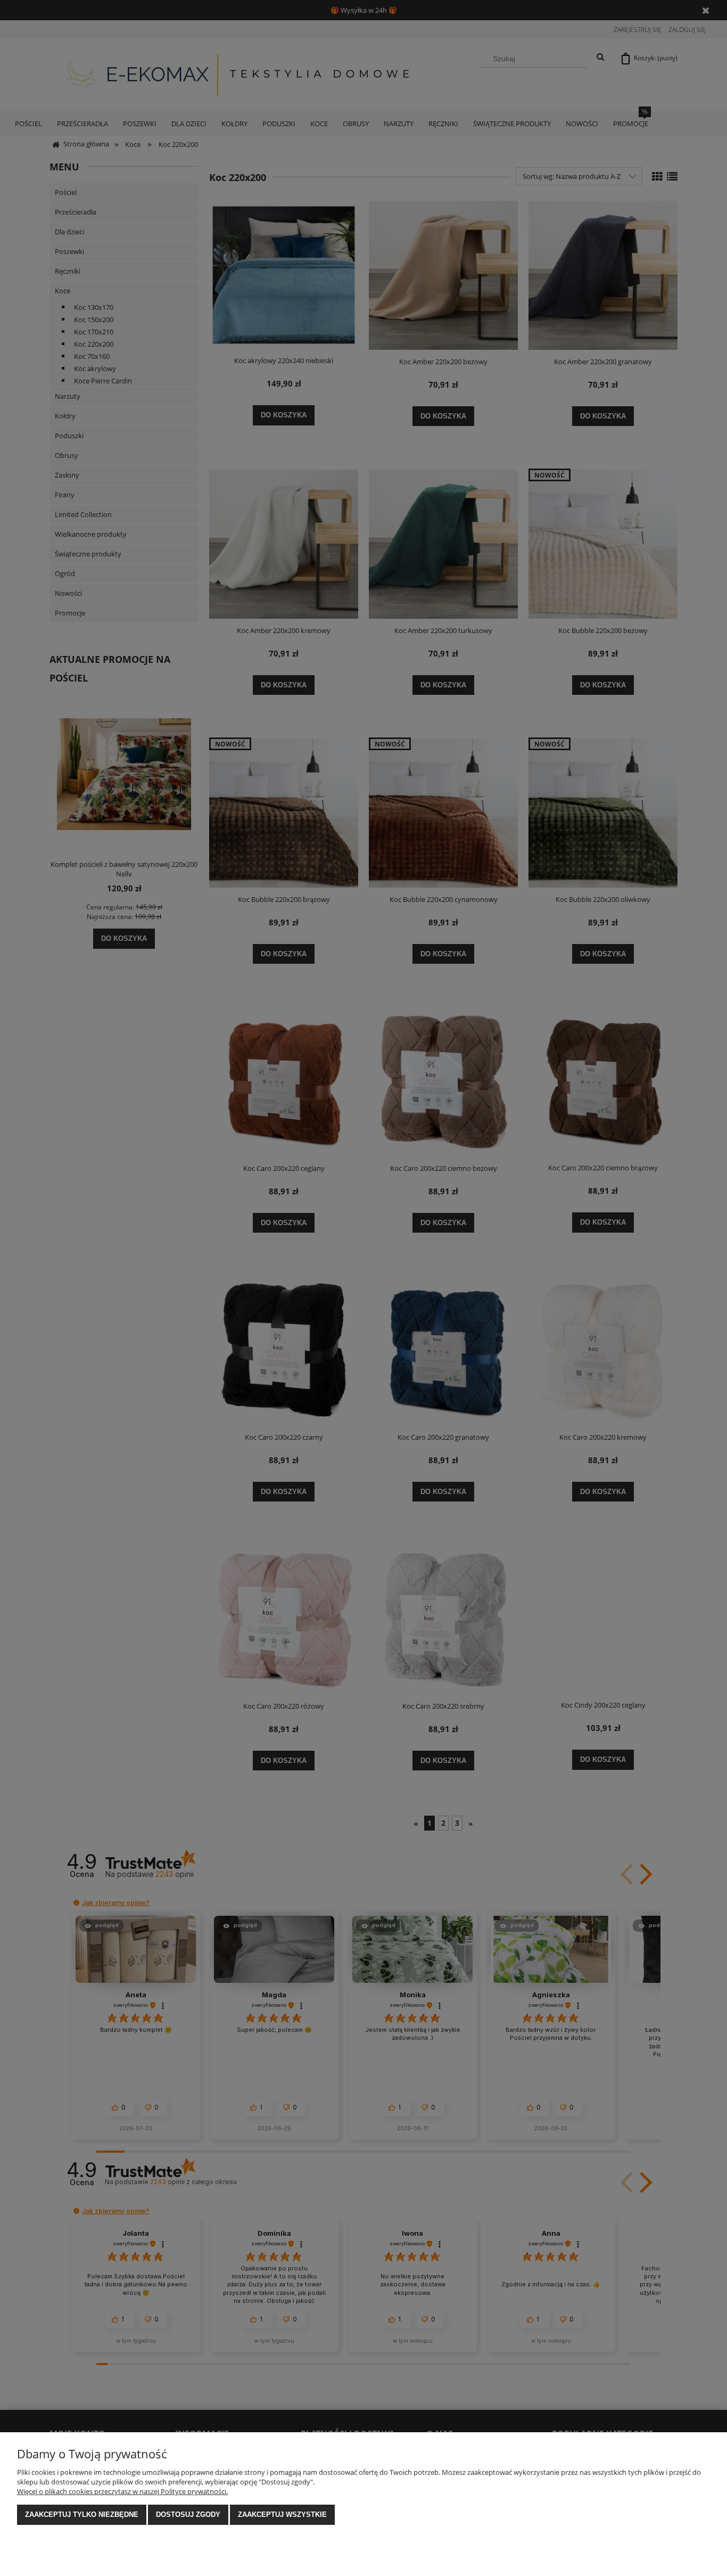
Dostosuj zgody (188, 2515)
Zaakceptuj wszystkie (282, 2515)
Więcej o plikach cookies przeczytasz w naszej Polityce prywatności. (122, 2491)
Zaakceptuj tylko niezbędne (82, 2515)
